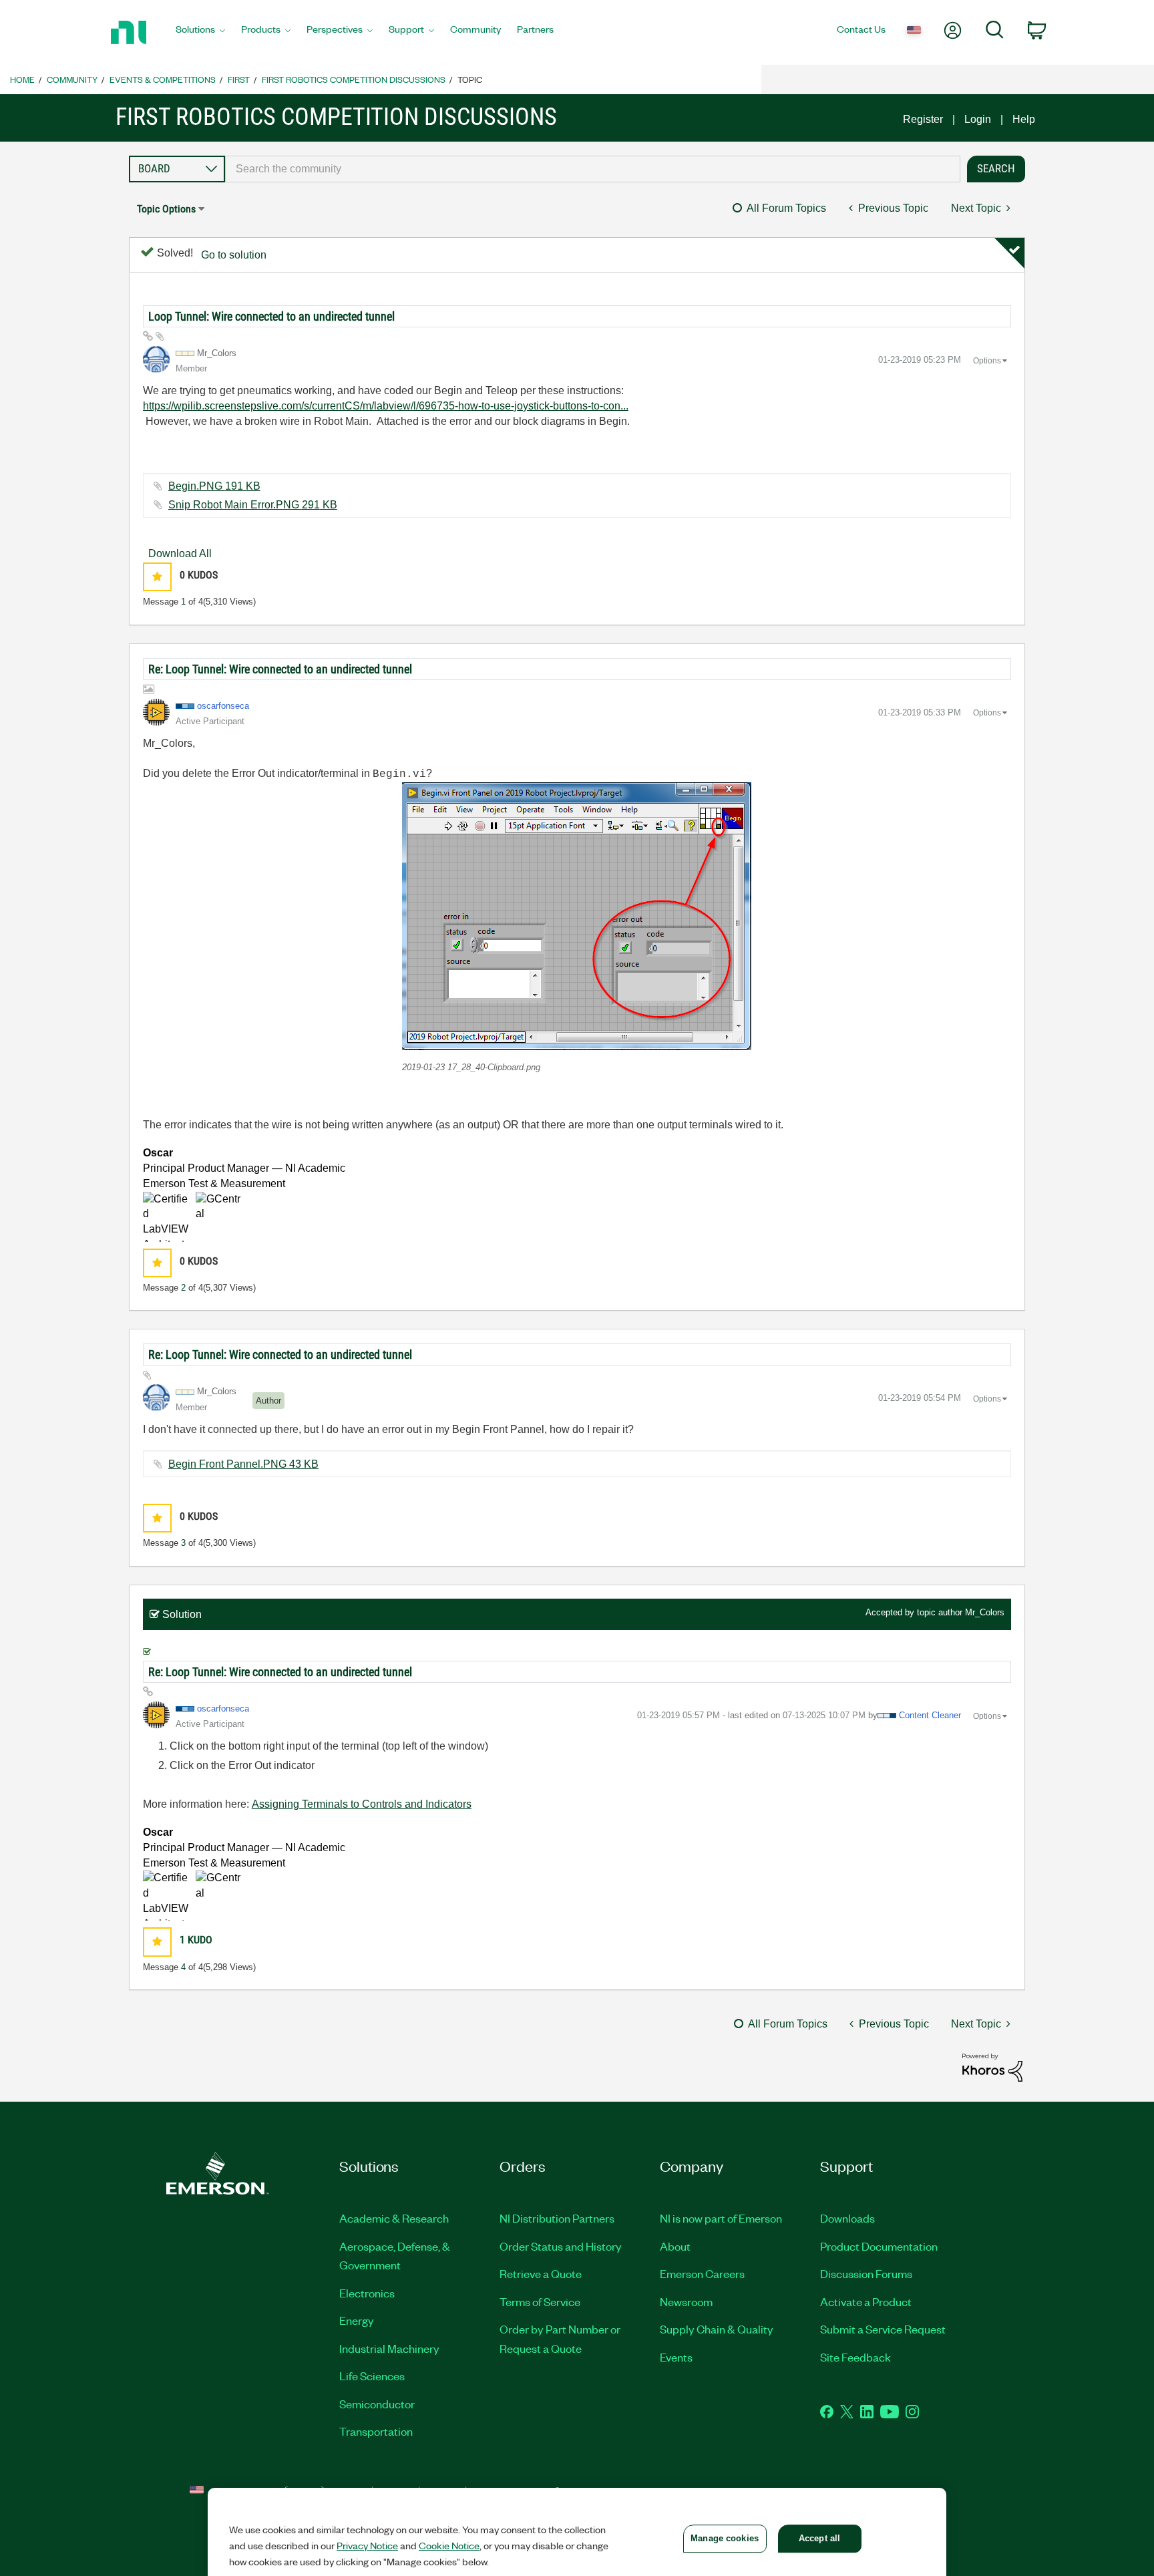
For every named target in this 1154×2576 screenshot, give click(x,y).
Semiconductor (377, 2404)
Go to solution (234, 255)
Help (1024, 119)
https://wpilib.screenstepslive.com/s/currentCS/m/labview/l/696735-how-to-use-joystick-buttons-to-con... (386, 406)
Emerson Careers (702, 2273)
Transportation (376, 2431)
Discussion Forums (866, 2273)
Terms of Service (540, 2301)
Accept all (819, 2538)
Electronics (367, 2293)
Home (22, 79)
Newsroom (686, 2301)
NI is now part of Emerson (721, 2218)
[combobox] (593, 169)
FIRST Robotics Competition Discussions (354, 79)
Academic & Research (394, 2218)
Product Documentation (879, 2246)
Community (72, 79)
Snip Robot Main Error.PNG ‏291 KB (253, 505)
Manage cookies (725, 2538)
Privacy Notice (367, 2545)
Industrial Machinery (389, 2348)
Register (923, 119)
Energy (357, 2320)
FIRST (239, 79)
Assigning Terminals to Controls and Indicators (362, 1804)
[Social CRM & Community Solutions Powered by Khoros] (992, 2067)
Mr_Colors (985, 1612)
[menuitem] (200, 33)
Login (978, 119)
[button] (157, 577)
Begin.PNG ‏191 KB (214, 486)
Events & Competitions (163, 79)
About (675, 2246)
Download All (180, 553)
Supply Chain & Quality (717, 2329)
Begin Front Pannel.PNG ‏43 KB (243, 1464)
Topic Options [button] (166, 209)
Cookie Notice (449, 2545)
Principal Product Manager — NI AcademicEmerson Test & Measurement (244, 1168)
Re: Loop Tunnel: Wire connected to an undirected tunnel (280, 669)
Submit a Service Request (883, 2329)
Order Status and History (561, 2246)
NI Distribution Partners (557, 2218)
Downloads (847, 2218)
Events (676, 2357)
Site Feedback (855, 2357)
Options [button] (987, 361)
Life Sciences (372, 2376)
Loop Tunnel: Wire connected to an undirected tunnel (271, 316)
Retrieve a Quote (541, 2273)
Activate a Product (866, 2301)
